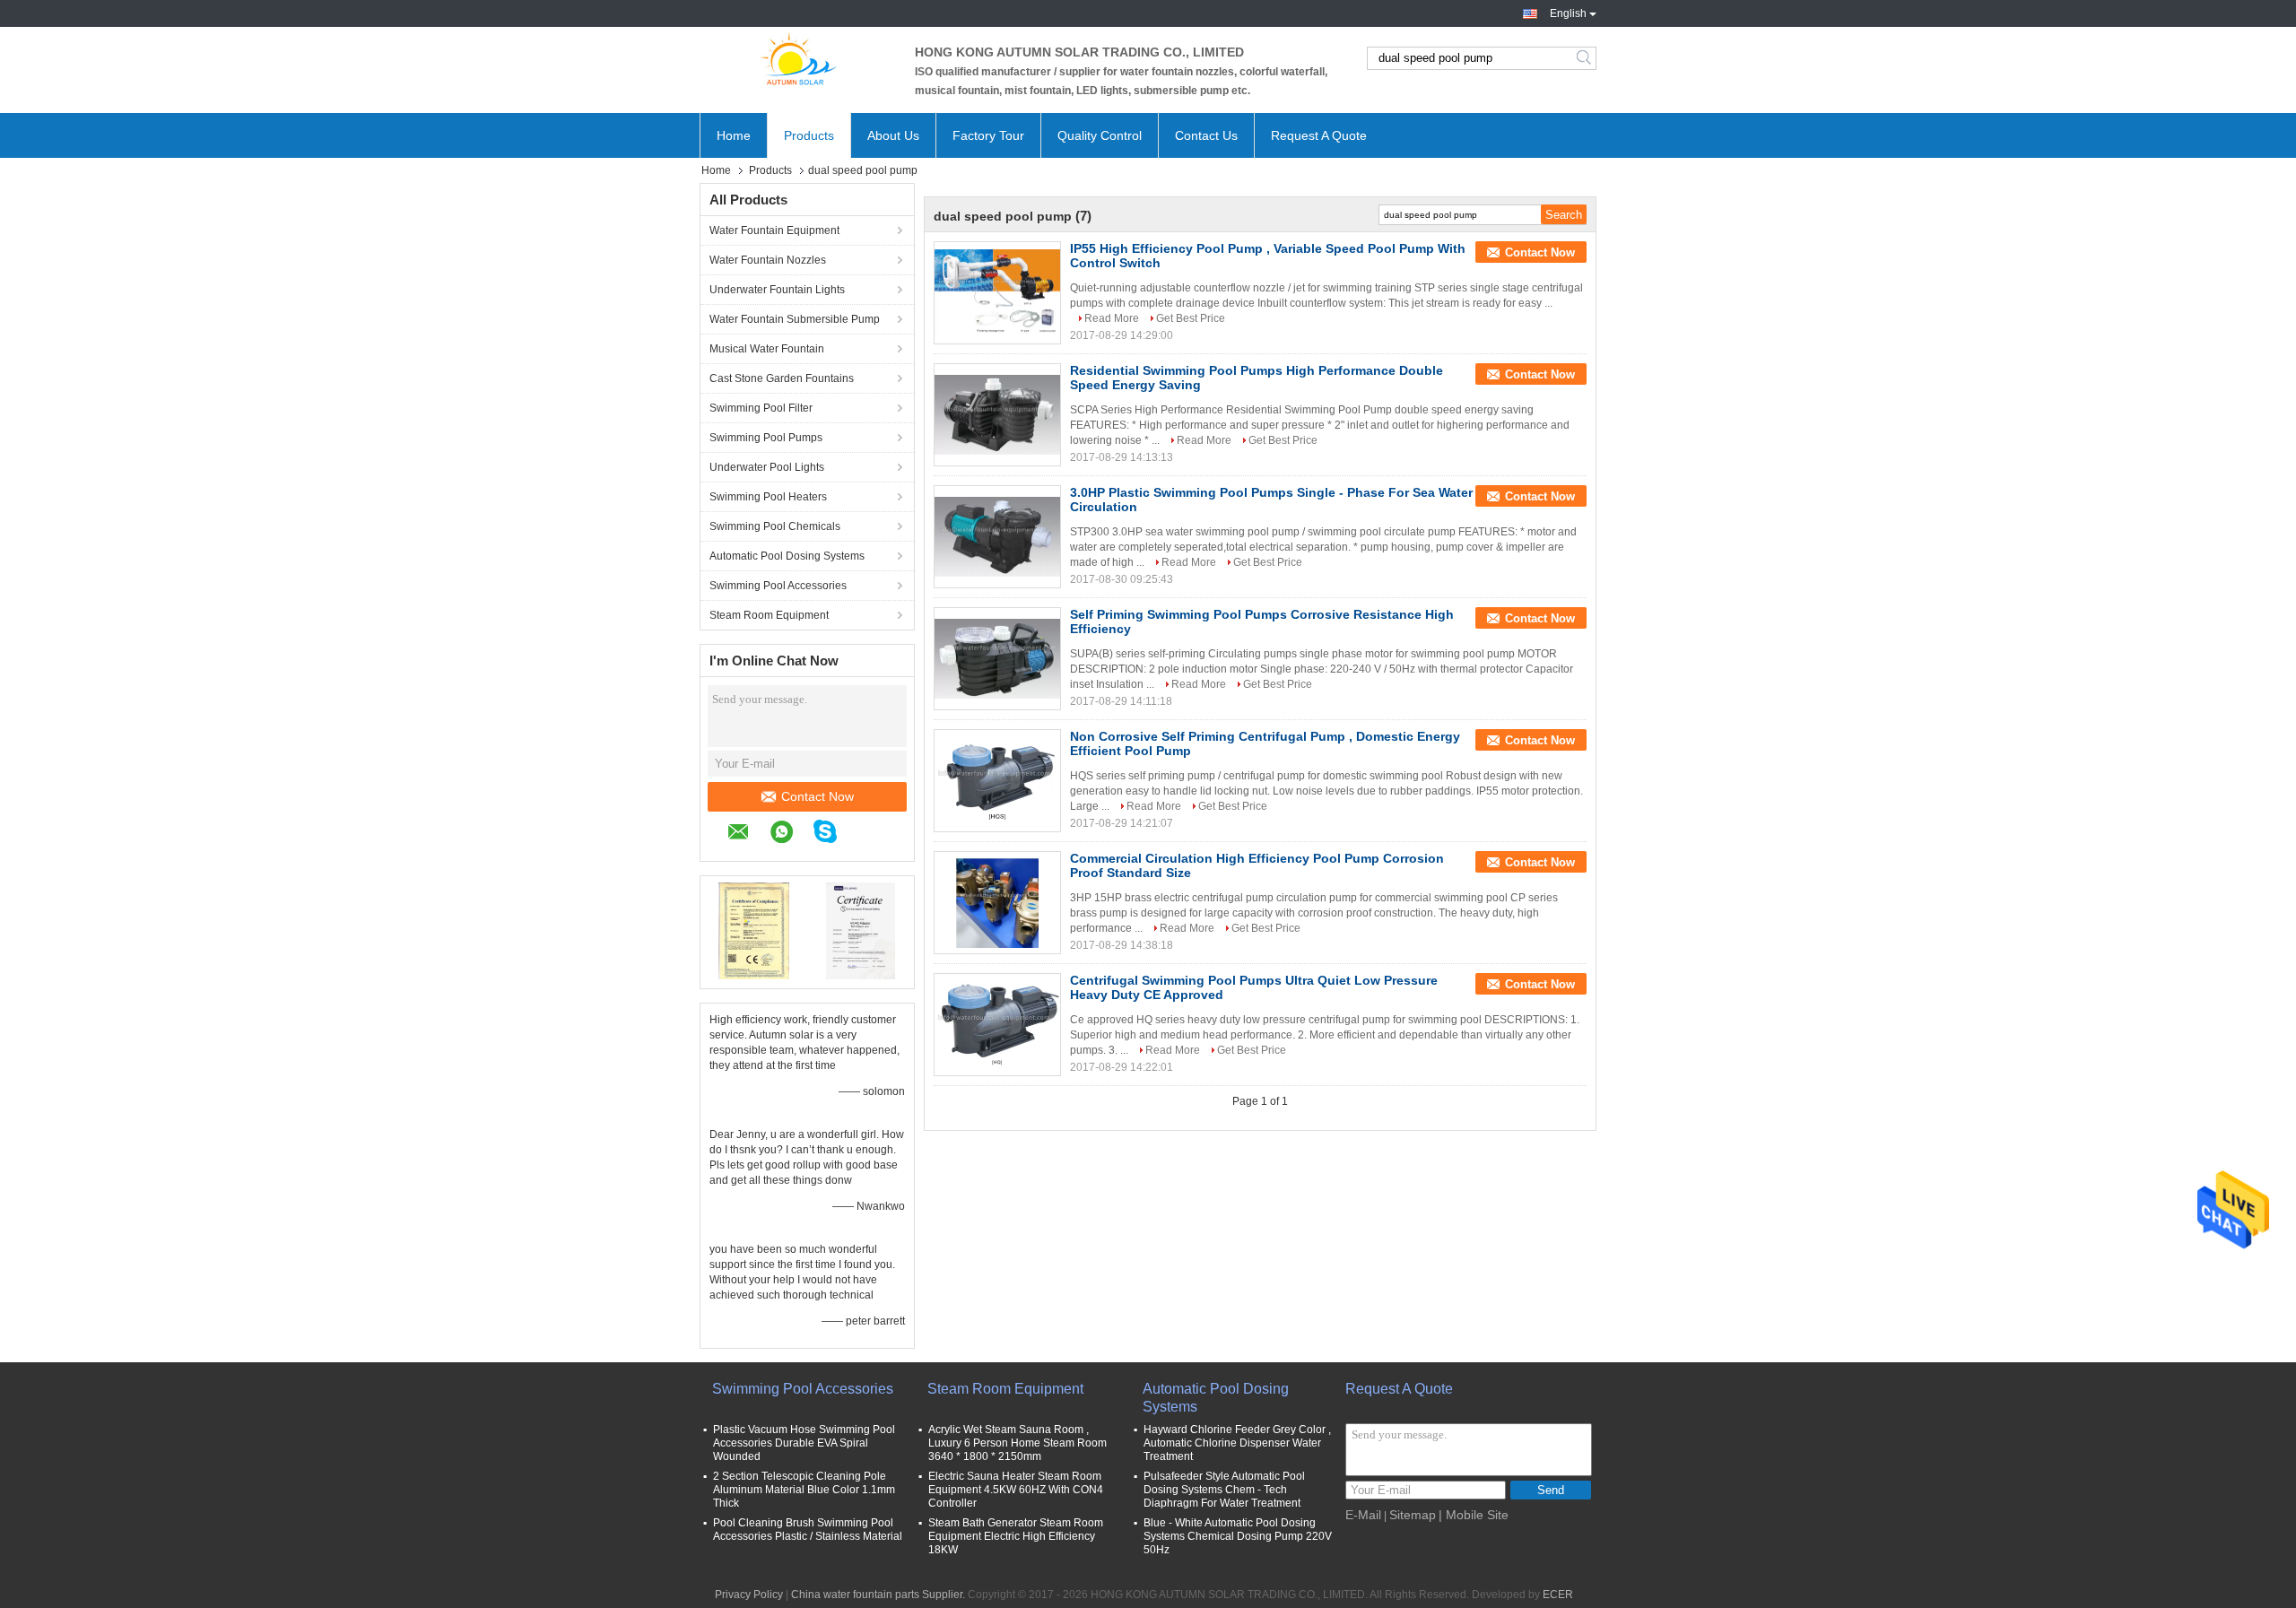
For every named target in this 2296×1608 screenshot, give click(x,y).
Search (1585, 58)
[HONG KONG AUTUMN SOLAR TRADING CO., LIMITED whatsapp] (791, 834)
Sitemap (1413, 1515)
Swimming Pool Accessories (778, 586)
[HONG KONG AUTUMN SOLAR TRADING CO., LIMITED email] (748, 834)
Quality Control (1100, 135)
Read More (1112, 318)
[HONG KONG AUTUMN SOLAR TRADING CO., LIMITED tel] (866, 834)
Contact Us (1206, 135)
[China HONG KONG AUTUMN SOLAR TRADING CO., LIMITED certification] (754, 930)
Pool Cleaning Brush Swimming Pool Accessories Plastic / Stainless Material (808, 1530)
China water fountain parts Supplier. (879, 1595)
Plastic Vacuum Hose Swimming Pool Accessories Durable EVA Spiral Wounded (804, 1443)
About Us (893, 135)
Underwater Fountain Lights (777, 290)
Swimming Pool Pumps (766, 438)
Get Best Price (1191, 318)
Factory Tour (988, 135)
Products (809, 135)
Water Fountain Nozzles (768, 260)
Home (734, 135)
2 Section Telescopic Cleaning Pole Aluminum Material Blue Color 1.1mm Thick (804, 1490)
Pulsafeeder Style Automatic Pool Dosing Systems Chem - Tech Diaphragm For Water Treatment (1224, 1490)
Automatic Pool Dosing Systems (787, 556)
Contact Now (818, 796)
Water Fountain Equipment (774, 230)
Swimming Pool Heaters (768, 497)
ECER (1558, 1595)
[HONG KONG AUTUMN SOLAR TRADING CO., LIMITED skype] (834, 834)
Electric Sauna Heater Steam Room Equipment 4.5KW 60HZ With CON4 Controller (1016, 1490)
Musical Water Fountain (767, 349)
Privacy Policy (749, 1595)
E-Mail (1363, 1515)
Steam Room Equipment (769, 615)
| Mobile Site (1474, 1515)
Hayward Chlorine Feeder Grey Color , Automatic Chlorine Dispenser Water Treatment (1237, 1443)
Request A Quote (1319, 135)
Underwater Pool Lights (767, 467)
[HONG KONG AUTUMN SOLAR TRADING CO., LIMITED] (798, 58)
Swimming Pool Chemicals (775, 526)
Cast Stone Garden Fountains (782, 378)
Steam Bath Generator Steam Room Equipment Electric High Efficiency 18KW (1016, 1536)
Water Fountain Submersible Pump (795, 319)
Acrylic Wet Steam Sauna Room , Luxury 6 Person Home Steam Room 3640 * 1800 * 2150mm (1018, 1443)
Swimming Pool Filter (761, 408)
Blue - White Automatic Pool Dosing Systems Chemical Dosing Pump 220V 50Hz (1238, 1536)
